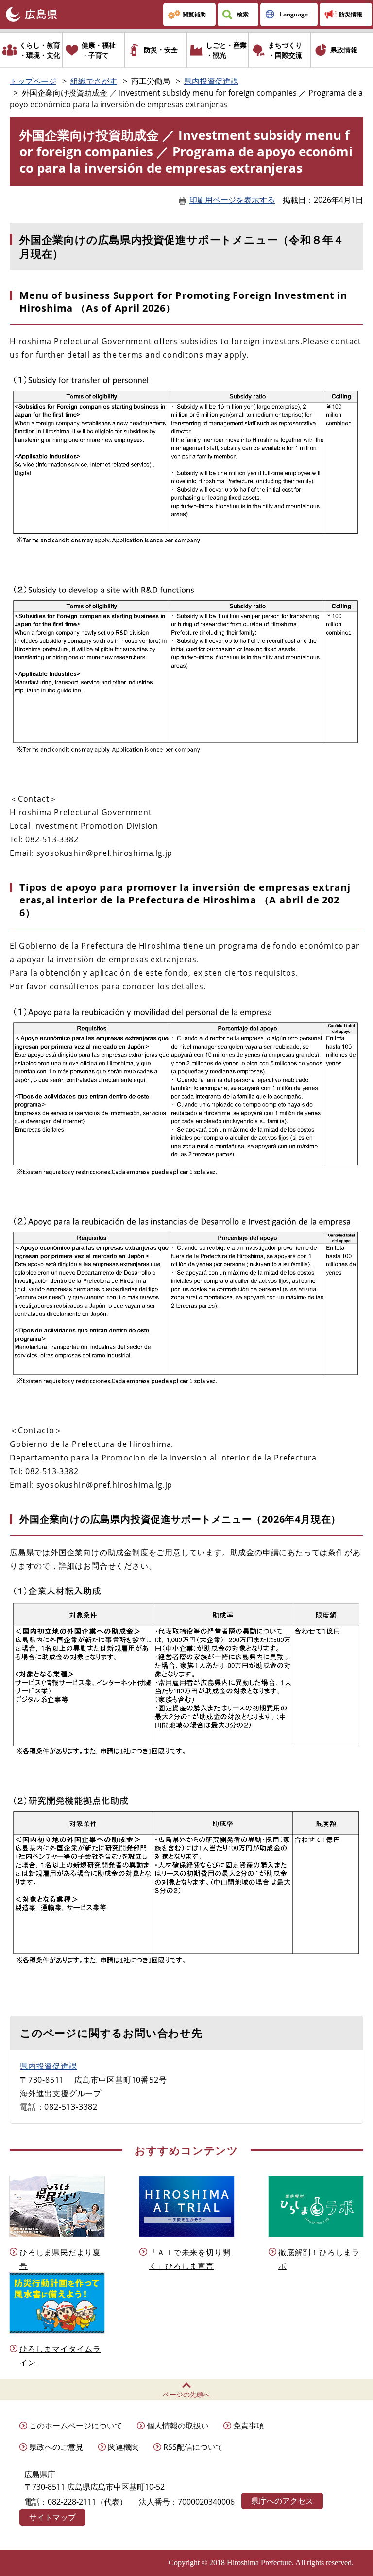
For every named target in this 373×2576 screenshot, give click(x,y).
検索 (243, 14)
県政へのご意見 (56, 2447)
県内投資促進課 (211, 81)
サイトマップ (52, 2517)
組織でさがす (94, 81)
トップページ (33, 81)
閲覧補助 (194, 14)
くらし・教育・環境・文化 (40, 50)
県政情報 (344, 50)
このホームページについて (76, 2426)
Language (294, 14)
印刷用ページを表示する (232, 200)
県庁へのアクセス (282, 2501)
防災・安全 (161, 50)
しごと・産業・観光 (226, 50)
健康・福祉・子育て (99, 50)
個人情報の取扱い (178, 2426)
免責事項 (249, 2426)
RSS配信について (193, 2447)
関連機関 (123, 2447)
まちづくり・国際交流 (285, 50)
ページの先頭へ (186, 2394)
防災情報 (351, 14)
